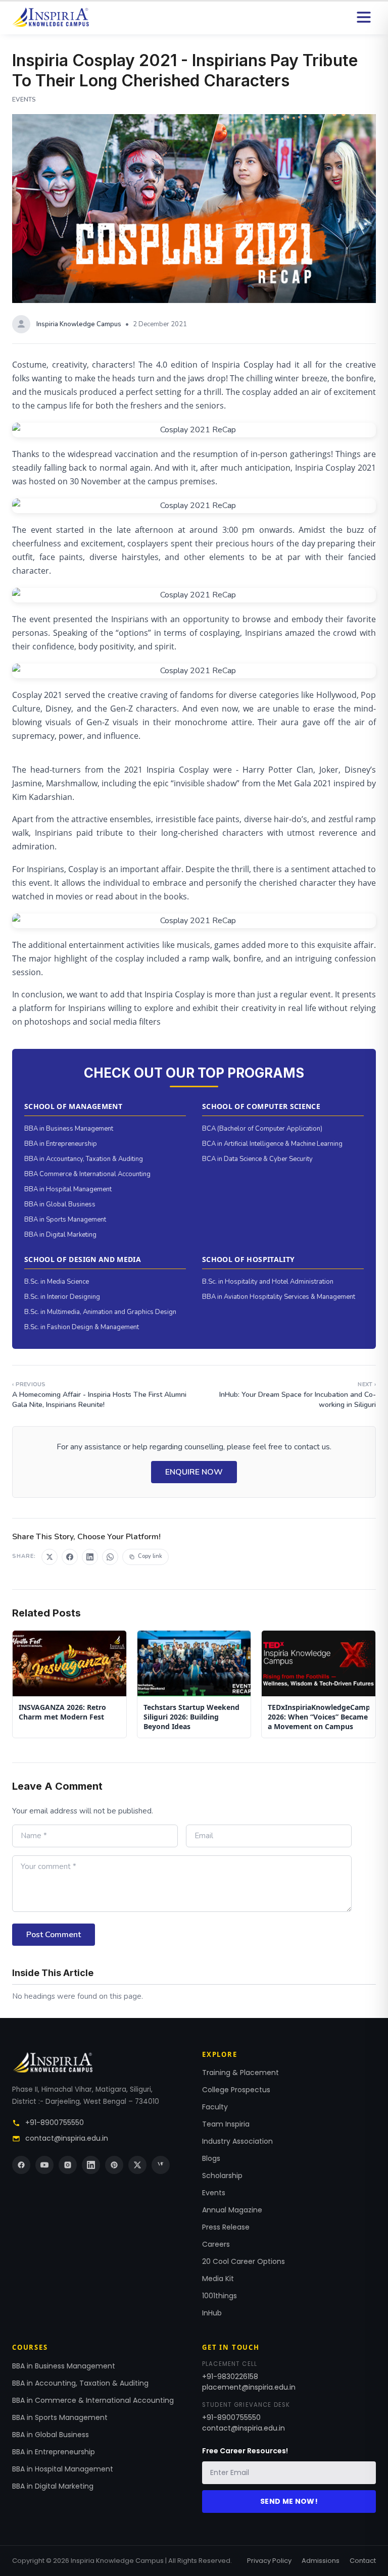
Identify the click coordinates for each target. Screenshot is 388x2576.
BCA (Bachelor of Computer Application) (262, 1129)
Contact (363, 2561)
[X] (137, 2165)
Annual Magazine (232, 2210)
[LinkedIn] (91, 2165)
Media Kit (218, 2279)
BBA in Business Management (69, 1129)
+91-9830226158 (230, 2377)
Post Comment (54, 1935)
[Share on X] (50, 1557)
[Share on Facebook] (70, 1557)
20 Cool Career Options (244, 2261)
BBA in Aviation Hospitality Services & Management (279, 1297)
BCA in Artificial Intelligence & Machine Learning (272, 1144)
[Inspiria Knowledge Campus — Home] (51, 17)
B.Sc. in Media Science (57, 1282)
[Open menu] (364, 17)
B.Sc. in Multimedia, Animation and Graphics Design (100, 1312)
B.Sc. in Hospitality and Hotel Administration (268, 1282)
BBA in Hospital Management (68, 1189)
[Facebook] (21, 2165)
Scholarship (222, 2176)
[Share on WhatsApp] (110, 1557)
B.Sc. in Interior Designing (62, 1297)
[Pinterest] (114, 2165)
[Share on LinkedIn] (90, 1557)
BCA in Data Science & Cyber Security (257, 1159)
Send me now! (289, 2501)
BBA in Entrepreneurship (61, 1144)
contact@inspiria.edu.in (67, 2138)
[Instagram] (68, 2165)
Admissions (321, 2561)
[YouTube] (44, 2165)
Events (214, 2193)
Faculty (215, 2107)
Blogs (211, 2158)
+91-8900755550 (55, 2123)
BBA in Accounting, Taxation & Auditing (80, 2383)
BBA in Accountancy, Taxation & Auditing (84, 1159)
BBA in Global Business (60, 1204)
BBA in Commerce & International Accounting (93, 2400)
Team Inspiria (226, 2124)
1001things (220, 2296)
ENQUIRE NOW (194, 1472)
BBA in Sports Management (65, 1220)
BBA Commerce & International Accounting (87, 1174)
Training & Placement (240, 2073)
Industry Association (237, 2141)
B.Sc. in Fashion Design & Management (82, 1327)
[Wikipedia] (161, 2165)
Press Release (226, 2227)
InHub (212, 2313)
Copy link (150, 1556)
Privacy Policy (269, 2561)
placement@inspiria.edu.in (249, 2387)
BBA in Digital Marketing (60, 1235)
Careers (216, 2244)
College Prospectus (236, 2090)
